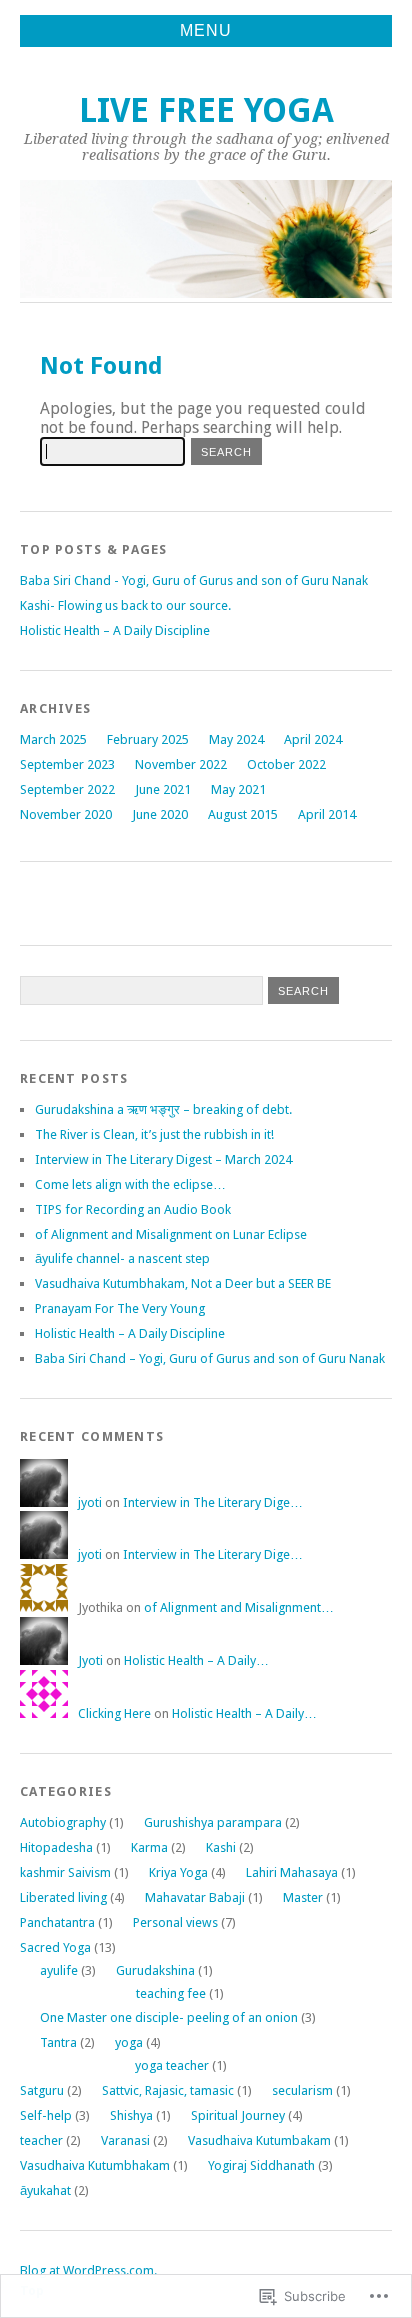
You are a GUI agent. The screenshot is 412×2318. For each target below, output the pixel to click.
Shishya (131, 2115)
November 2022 (181, 764)
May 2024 (236, 739)
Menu (206, 30)
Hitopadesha (56, 1847)
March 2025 (53, 739)
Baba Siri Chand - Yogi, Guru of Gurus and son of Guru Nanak (194, 580)
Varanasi (125, 2140)
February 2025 (148, 739)
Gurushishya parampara (213, 1822)
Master (303, 1897)
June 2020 (160, 814)
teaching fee (171, 1993)
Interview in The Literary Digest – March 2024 (163, 1159)
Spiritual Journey (238, 2115)
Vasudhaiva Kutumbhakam (95, 2165)
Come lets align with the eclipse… (130, 1184)
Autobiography (63, 1822)
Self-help (46, 2115)
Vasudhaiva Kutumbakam (259, 2140)
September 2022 (67, 789)
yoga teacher (172, 2065)
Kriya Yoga (178, 1872)
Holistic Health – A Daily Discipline (115, 630)
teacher (41, 2140)
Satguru (42, 2090)
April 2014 (327, 814)
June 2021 (163, 789)
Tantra (58, 2042)
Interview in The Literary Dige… (213, 1502)
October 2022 (286, 764)
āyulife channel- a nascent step (122, 1258)
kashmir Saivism (65, 1872)
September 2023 (67, 764)
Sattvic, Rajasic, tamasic (168, 2090)
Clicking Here (114, 1713)
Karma (149, 1847)
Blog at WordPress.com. (88, 2270)
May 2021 (238, 789)
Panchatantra (57, 1922)
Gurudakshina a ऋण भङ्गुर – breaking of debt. (163, 1109)
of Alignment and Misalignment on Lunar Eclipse (171, 1234)
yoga (129, 2042)
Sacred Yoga (55, 1947)
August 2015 (243, 814)
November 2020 (66, 814)
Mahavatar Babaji (195, 1897)
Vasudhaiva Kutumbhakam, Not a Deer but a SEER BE (183, 1283)
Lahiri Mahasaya (292, 1872)
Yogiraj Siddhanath (261, 2165)
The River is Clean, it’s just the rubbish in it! (154, 1134)
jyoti (90, 1502)
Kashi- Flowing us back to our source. (125, 605)
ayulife (59, 1970)
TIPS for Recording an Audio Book (134, 1209)
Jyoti (90, 1660)
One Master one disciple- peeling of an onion (169, 2017)
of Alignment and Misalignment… (239, 1607)
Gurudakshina (155, 1970)
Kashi (221, 1847)
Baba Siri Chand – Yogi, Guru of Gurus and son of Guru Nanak (210, 1358)
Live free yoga (206, 110)
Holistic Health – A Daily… (196, 1660)
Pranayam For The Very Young (120, 1308)
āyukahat (45, 2190)
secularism (302, 2090)
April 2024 (313, 739)
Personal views (175, 1922)
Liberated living (63, 1897)
